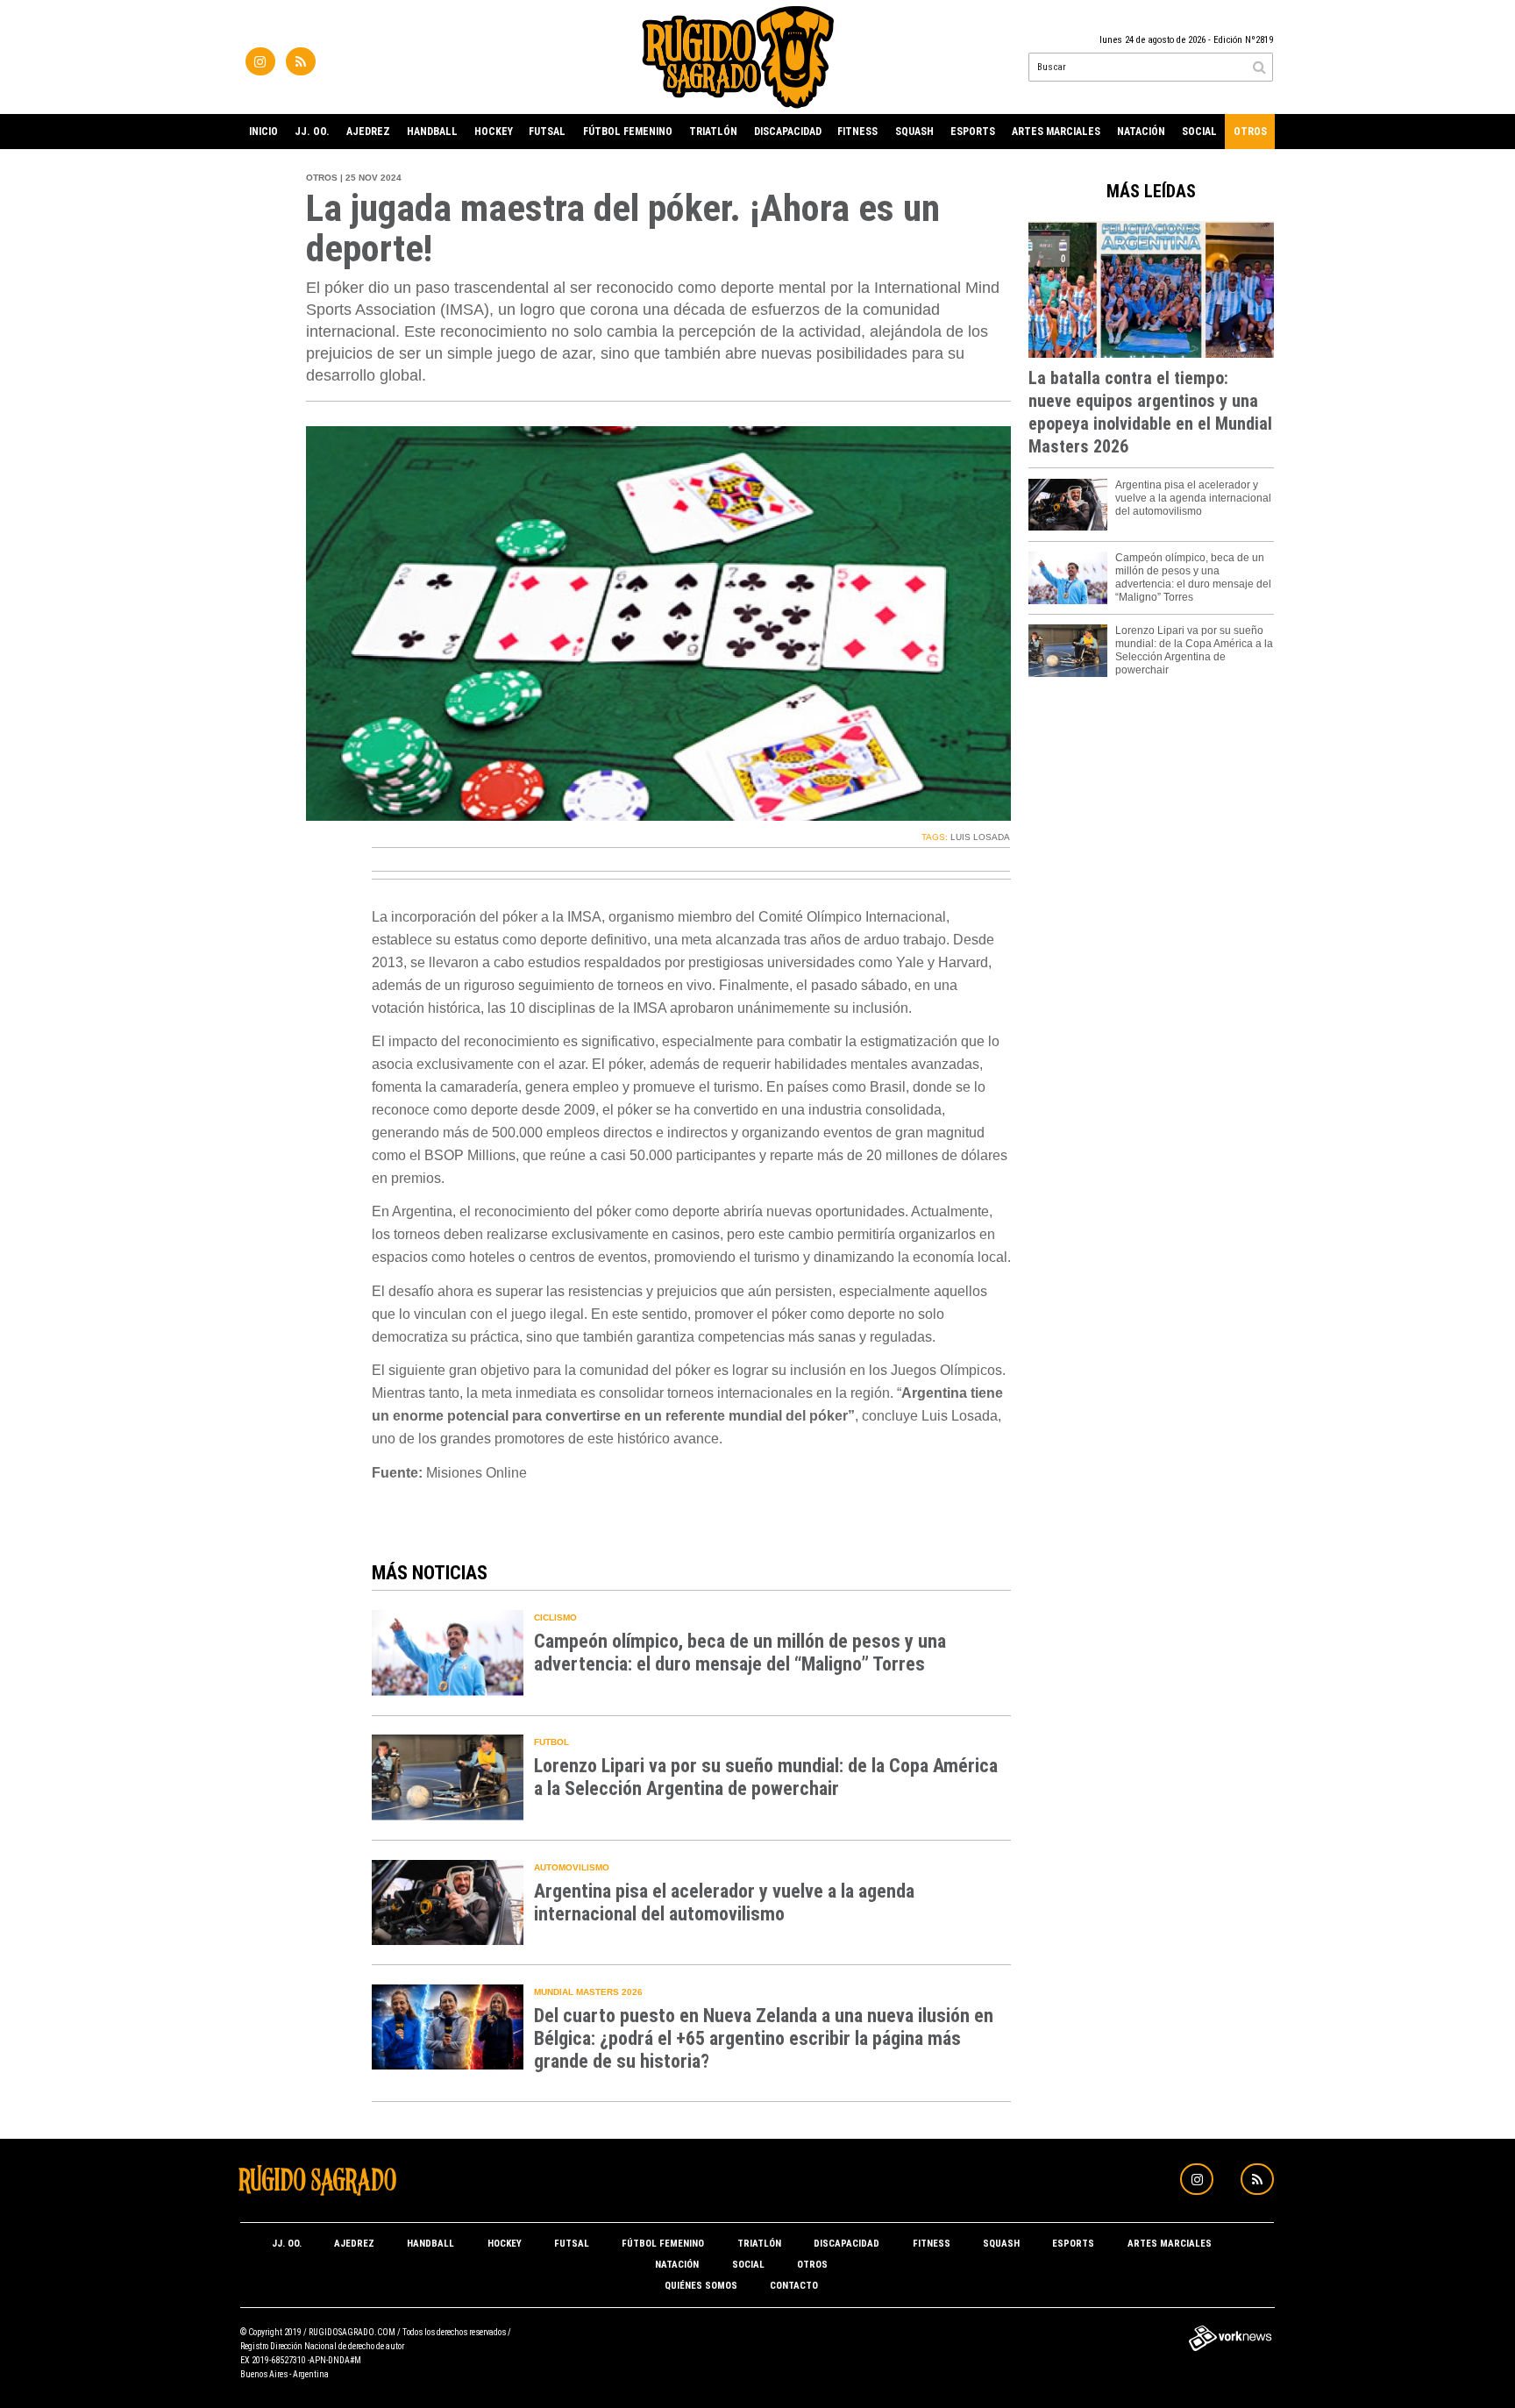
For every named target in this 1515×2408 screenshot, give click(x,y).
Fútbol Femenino (628, 132)
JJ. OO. (312, 132)
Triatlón (713, 132)
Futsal (547, 132)
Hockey (494, 132)
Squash (914, 132)
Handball (432, 132)
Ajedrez (368, 132)
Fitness (857, 132)
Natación (1141, 132)
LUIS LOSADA (980, 837)
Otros (1250, 132)
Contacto (794, 2286)
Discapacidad (788, 132)
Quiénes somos (701, 2286)
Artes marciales (1056, 132)
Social (1199, 132)
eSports (973, 132)
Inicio (263, 132)
